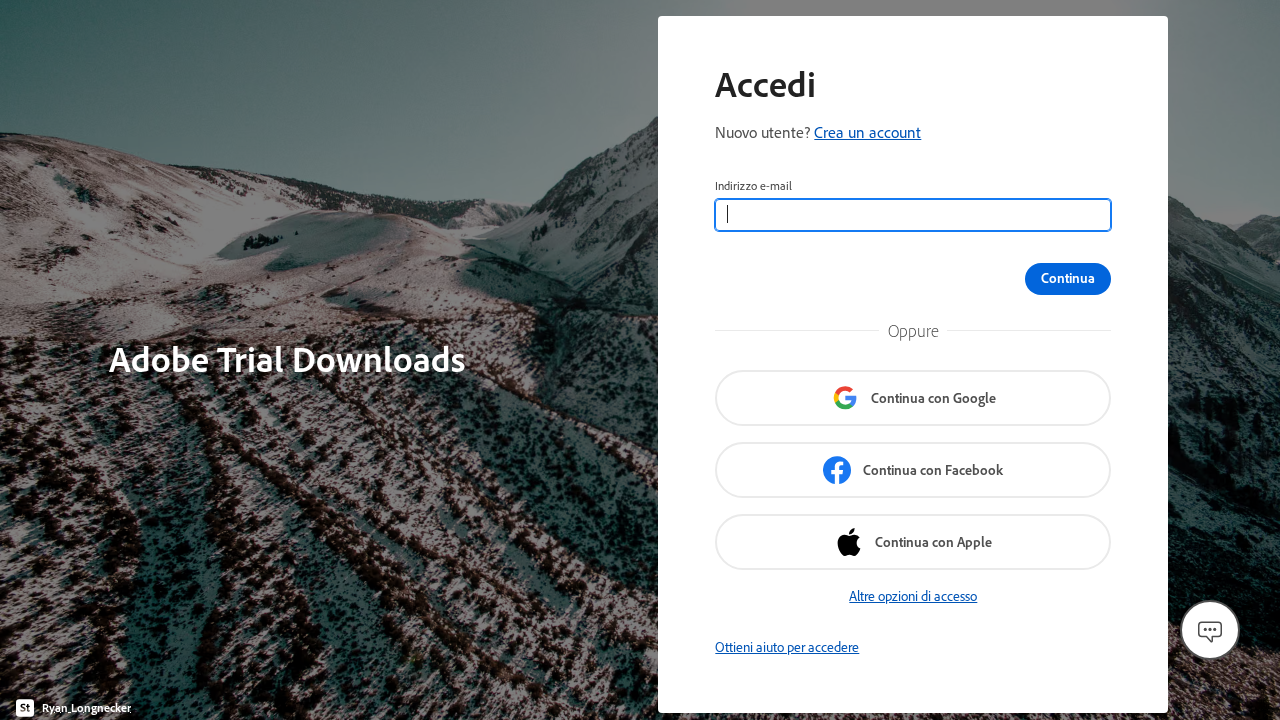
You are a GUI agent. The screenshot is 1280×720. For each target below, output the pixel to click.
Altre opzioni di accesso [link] (913, 596)
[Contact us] (1210, 630)
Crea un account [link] (867, 132)
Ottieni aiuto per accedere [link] (787, 647)
